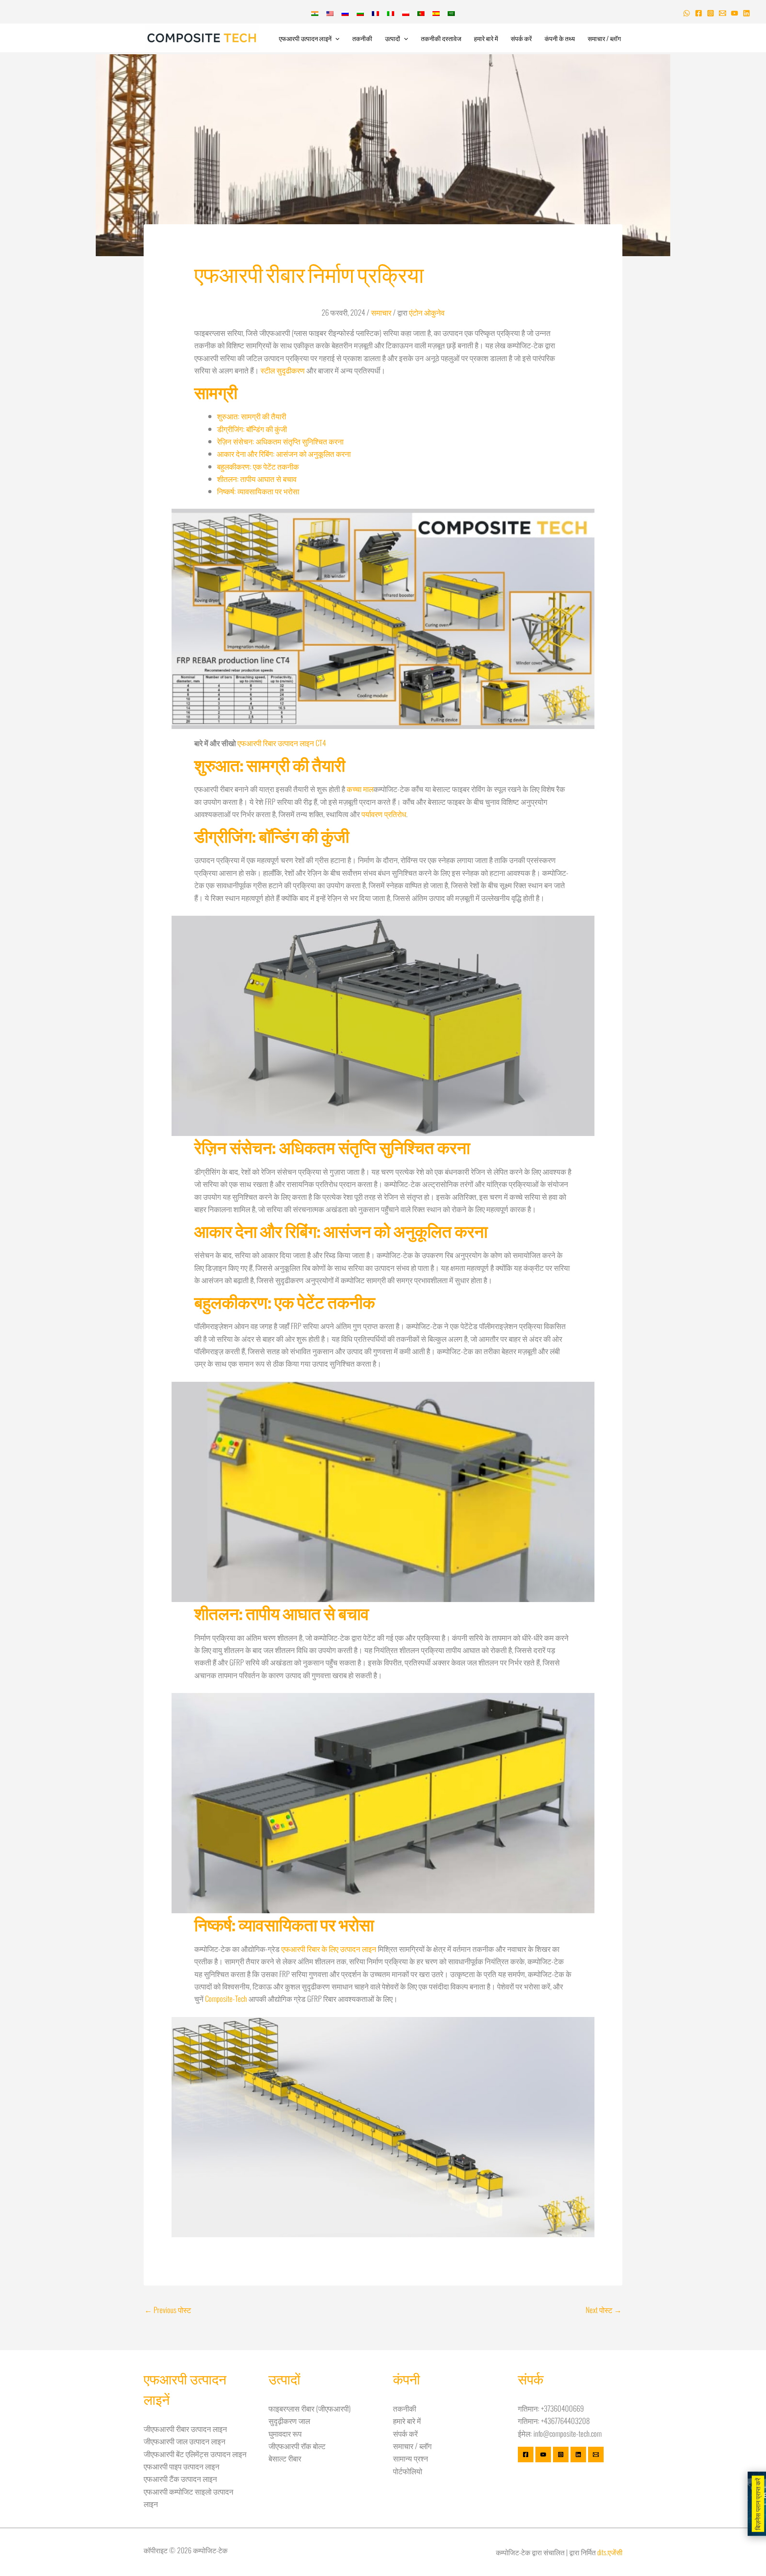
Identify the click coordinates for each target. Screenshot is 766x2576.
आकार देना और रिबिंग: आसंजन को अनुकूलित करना (284, 453)
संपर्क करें (521, 38)
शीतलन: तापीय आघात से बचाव (257, 478)
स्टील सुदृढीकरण (283, 370)
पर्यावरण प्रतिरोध (384, 814)
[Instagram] (711, 13)
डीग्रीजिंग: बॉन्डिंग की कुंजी (252, 429)
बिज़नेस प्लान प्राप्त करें (758, 2504)
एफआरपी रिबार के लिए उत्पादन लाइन (329, 1948)
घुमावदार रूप (285, 2433)
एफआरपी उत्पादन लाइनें (305, 38)
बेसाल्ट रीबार (285, 2458)
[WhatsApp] (687, 13)
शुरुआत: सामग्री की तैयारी (252, 416)
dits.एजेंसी (610, 2552)
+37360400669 (563, 2408)
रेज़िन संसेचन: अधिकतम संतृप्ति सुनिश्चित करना (280, 441)
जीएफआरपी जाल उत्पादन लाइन (185, 2441)
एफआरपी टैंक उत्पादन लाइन (180, 2478)
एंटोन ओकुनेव (427, 312)
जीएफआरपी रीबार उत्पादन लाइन (185, 2428)
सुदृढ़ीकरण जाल (289, 2420)
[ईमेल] (596, 2455)
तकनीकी (362, 38)
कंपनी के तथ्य (560, 38)
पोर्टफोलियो (408, 2471)
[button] (336, 38)
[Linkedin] (746, 13)
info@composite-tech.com (568, 2433)
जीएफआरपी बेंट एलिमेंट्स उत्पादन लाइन (195, 2454)
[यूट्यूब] (734, 13)
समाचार (381, 312)
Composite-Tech (226, 1998)
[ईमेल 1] (723, 13)
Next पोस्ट (604, 2309)
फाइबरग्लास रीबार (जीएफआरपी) (310, 2408)
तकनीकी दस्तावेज (441, 38)
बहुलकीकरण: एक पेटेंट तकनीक (258, 466)
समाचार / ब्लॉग (604, 38)
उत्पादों (393, 38)
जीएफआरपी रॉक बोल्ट (297, 2446)
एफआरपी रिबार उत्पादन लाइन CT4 (282, 743)
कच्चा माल (360, 788)
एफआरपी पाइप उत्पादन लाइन (182, 2466)
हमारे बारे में (486, 38)
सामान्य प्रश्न (411, 2458)
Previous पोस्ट (168, 2309)
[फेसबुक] (699, 13)
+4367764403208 (565, 2420)
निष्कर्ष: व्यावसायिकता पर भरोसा (258, 491)
